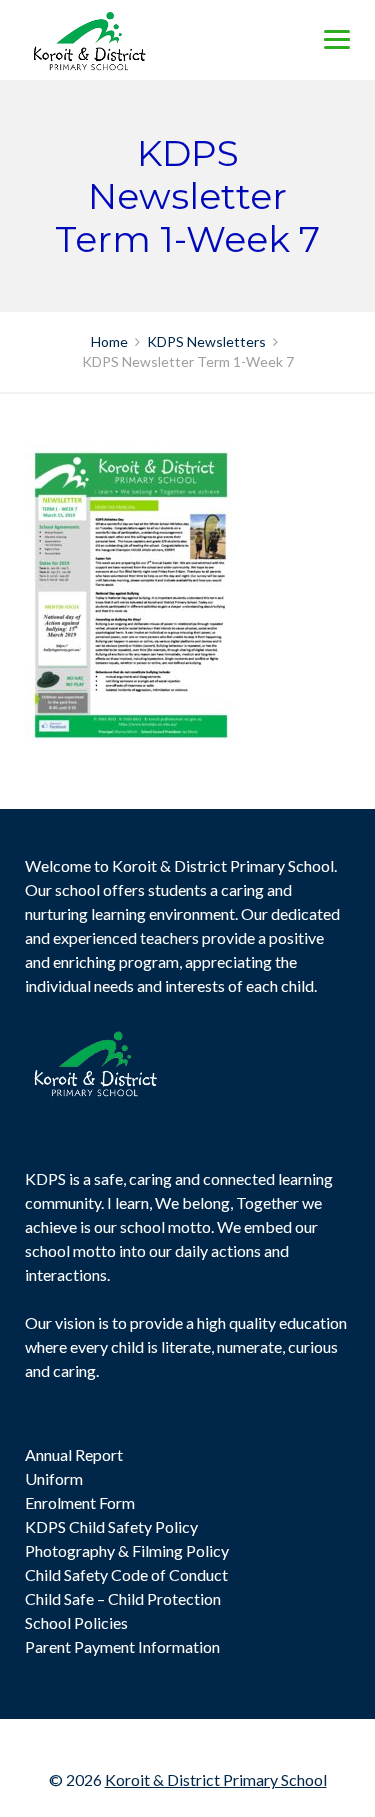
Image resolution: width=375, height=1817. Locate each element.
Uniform (54, 1478)
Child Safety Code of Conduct (126, 1574)
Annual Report (74, 1454)
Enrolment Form (80, 1502)
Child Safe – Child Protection (123, 1598)
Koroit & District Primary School (216, 1779)
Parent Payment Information (122, 1646)
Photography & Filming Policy (127, 1550)
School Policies (76, 1622)
